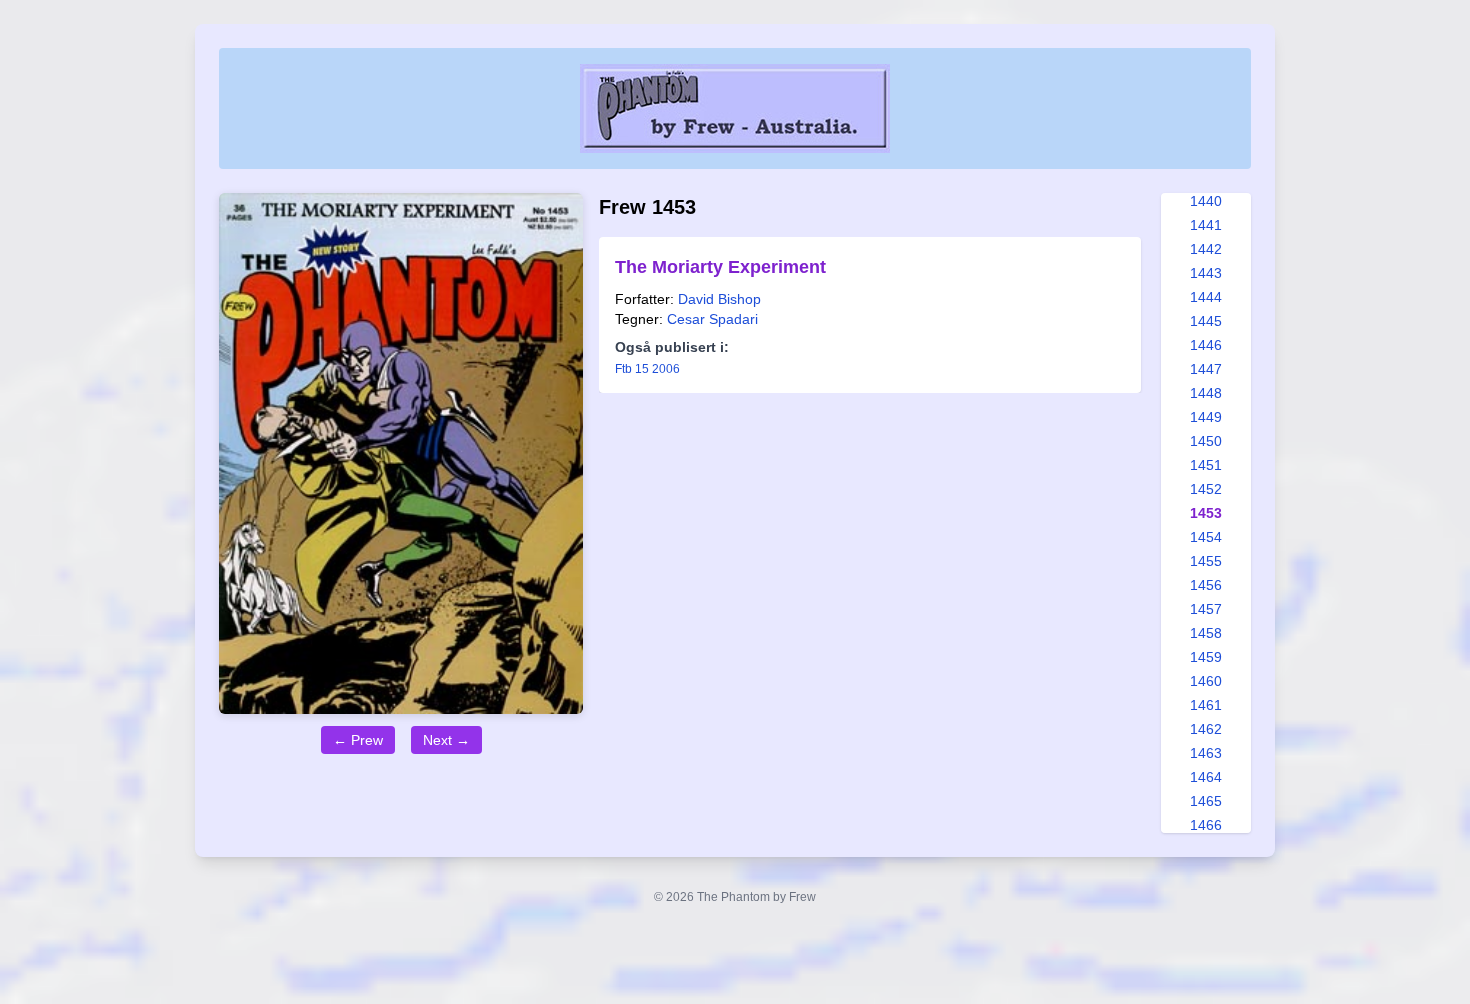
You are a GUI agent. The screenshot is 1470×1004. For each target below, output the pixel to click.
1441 (1206, 225)
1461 (1206, 705)
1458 (1206, 633)
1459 (1206, 657)
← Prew (358, 740)
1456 (1206, 585)
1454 (1206, 537)
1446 (1206, 345)
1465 (1206, 801)
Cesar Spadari (712, 319)
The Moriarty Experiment (720, 267)
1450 (1206, 441)
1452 (1206, 489)
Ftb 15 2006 (647, 369)
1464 (1206, 777)
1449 (1206, 417)
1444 (1206, 297)
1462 (1206, 729)
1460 (1206, 681)
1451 (1206, 465)
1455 (1206, 561)
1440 (1206, 201)
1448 (1206, 393)
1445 (1206, 321)
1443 (1206, 273)
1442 (1206, 249)
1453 (1206, 513)
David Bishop (719, 299)
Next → (446, 740)
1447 (1206, 369)
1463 (1206, 753)
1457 (1206, 609)
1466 (1206, 825)
